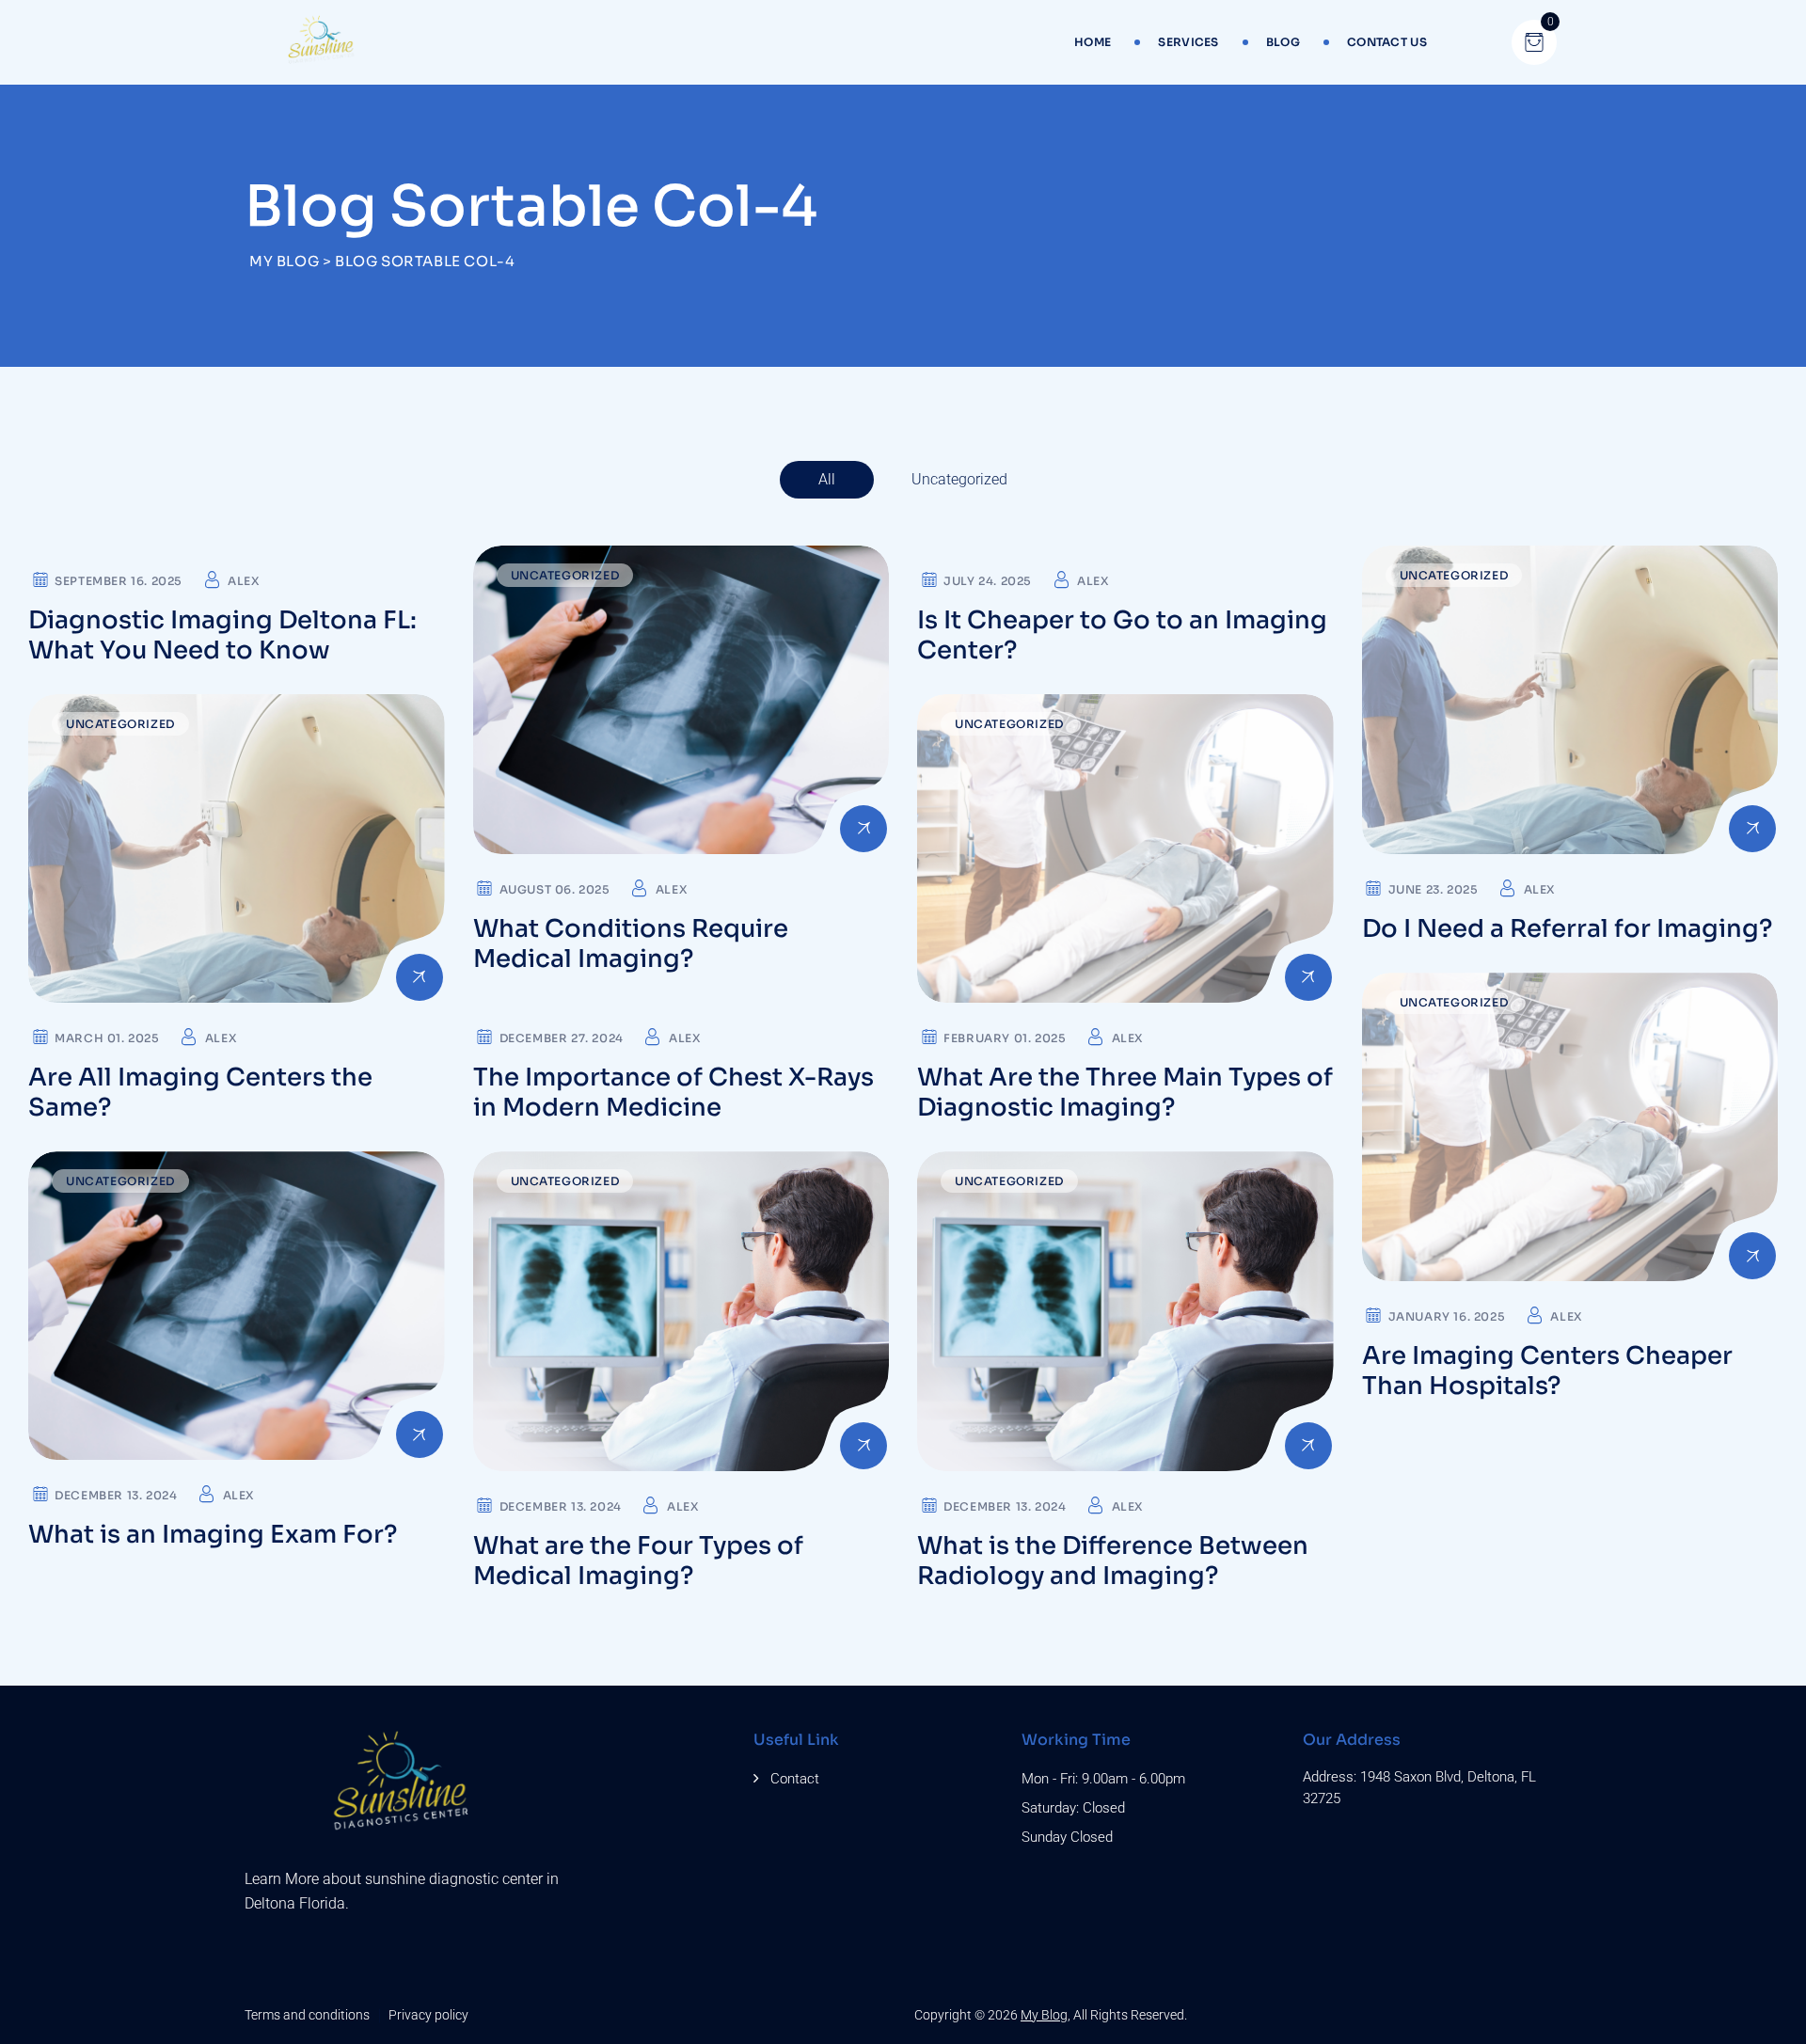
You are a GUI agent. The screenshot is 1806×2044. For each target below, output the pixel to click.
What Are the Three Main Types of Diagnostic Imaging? (1125, 1093)
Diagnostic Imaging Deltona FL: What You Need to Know (222, 635)
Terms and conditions (307, 2015)
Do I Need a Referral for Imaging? (1567, 929)
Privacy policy (428, 2015)
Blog (1283, 42)
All (827, 479)
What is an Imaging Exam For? (213, 1535)
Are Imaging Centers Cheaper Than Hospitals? (1547, 1371)
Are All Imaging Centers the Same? (200, 1093)
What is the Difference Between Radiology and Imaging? (1113, 1561)
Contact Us (1387, 42)
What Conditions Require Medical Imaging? (631, 944)
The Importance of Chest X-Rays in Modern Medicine (673, 1093)
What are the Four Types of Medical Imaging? (638, 1561)
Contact (795, 1779)
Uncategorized (959, 479)
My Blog (1044, 2015)
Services (1188, 42)
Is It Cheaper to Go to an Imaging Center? (1122, 635)
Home (1093, 42)
